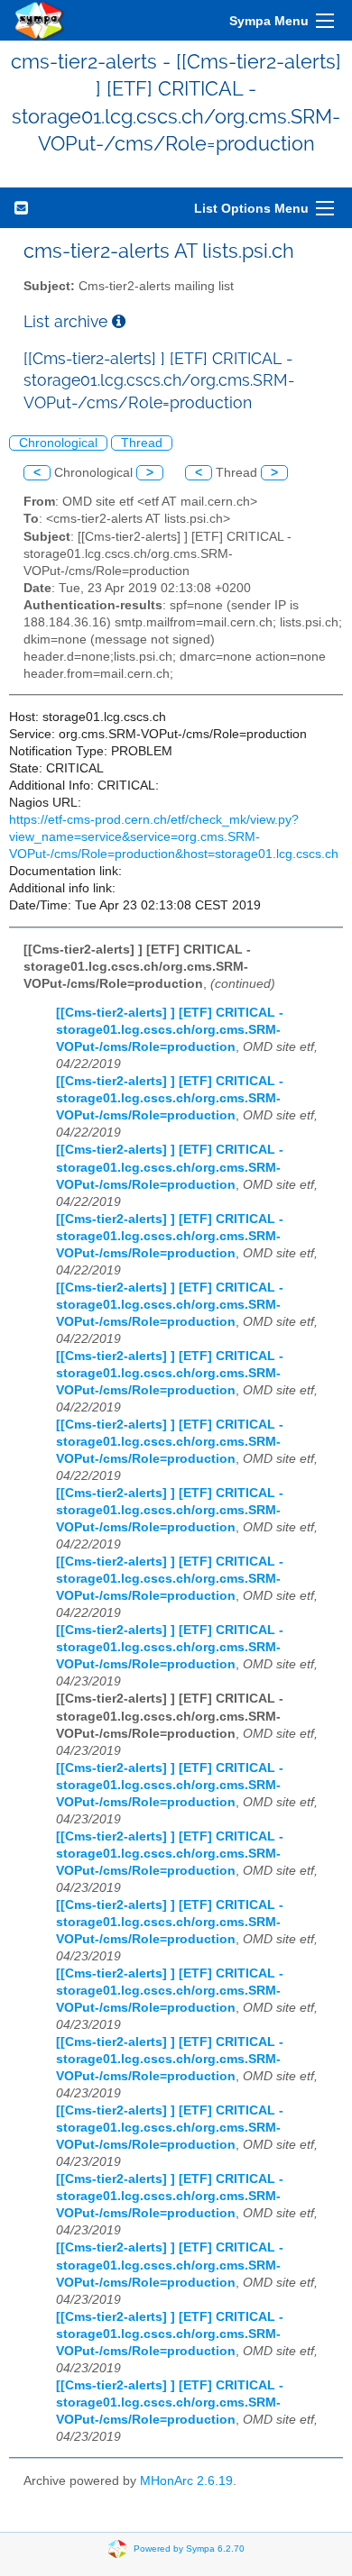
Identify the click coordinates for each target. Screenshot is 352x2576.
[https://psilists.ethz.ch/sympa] (40, 20)
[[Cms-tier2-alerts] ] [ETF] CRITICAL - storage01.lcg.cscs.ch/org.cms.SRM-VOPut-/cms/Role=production (170, 1030)
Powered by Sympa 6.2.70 (189, 2549)
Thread (142, 443)
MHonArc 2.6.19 (186, 2481)
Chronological (58, 443)
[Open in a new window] (119, 321)
